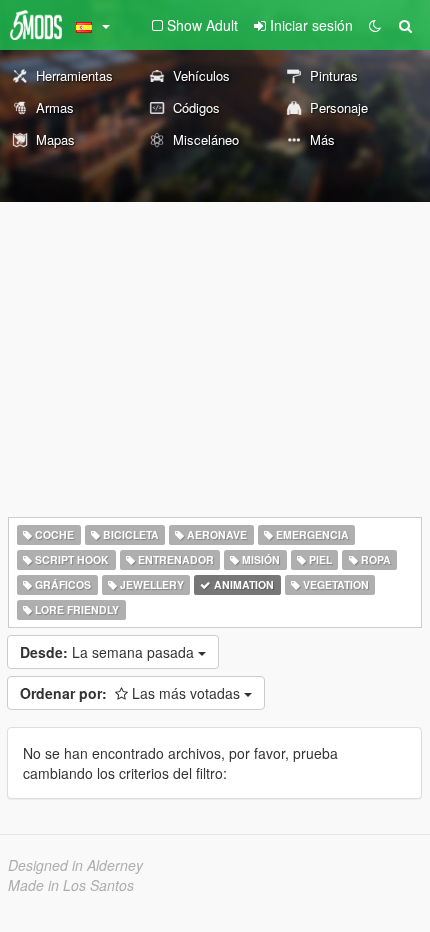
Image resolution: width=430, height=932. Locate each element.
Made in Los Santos (71, 885)
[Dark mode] (375, 25)
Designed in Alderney (75, 865)
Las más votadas (132, 693)
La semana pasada (109, 652)
